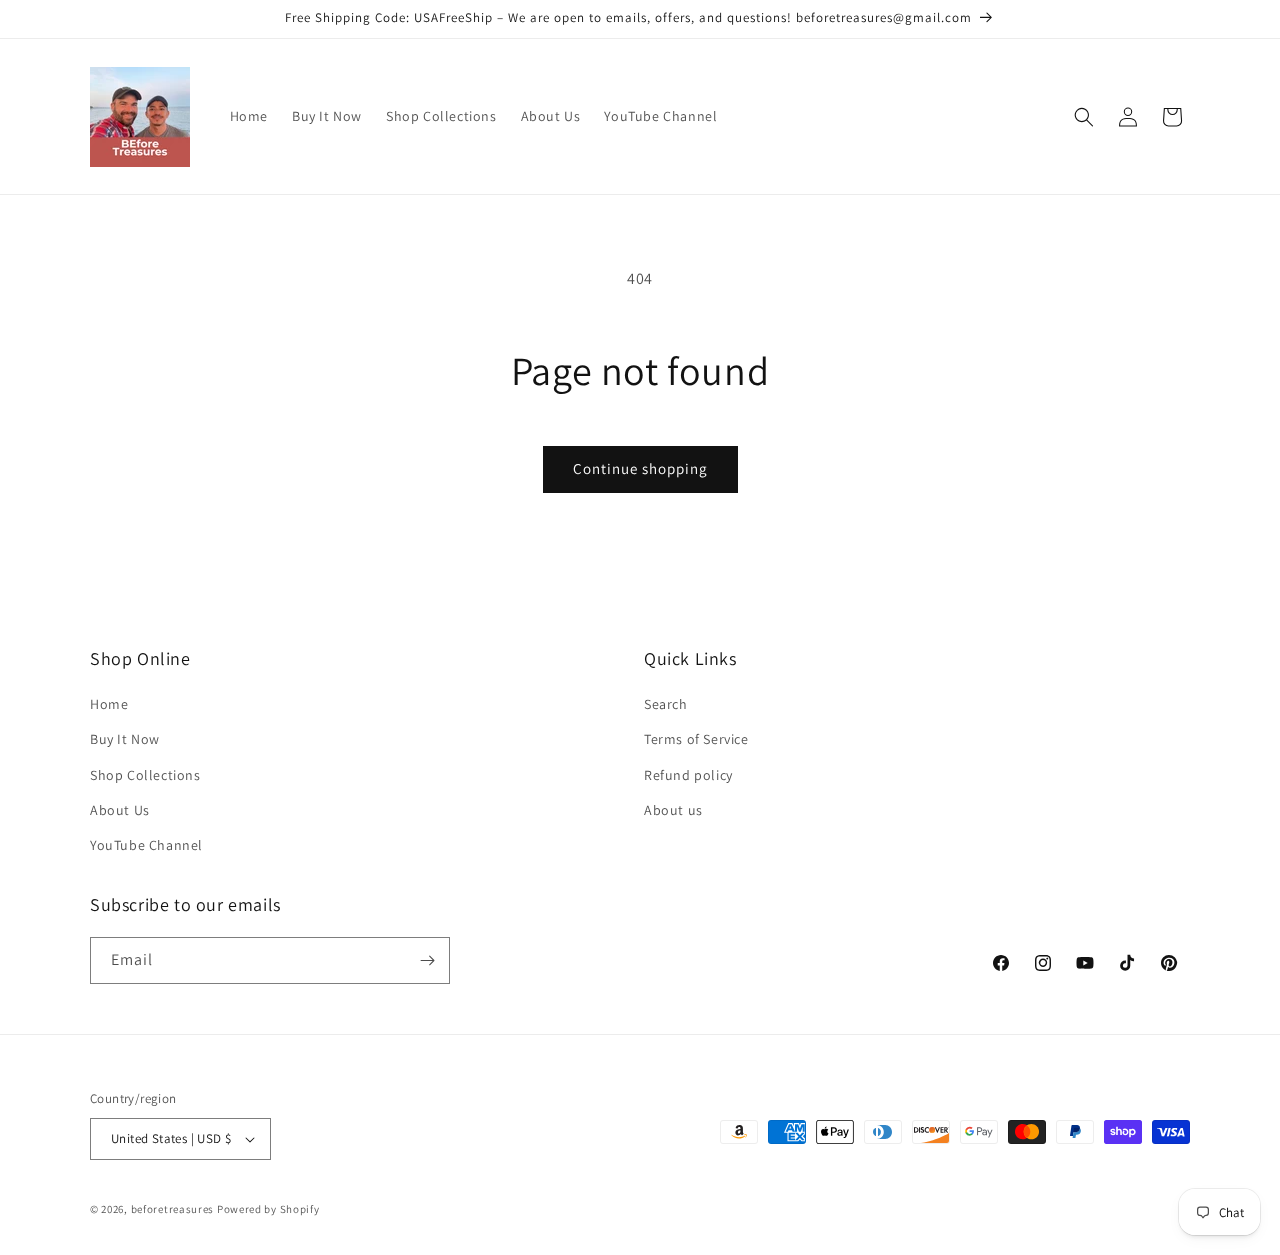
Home (109, 704)
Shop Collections (145, 775)
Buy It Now (125, 739)
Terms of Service (696, 739)
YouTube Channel (146, 845)
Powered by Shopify (268, 1209)
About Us (120, 810)
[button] (1084, 117)
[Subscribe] (427, 960)
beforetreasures (173, 1209)
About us (673, 810)
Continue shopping (640, 468)
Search (666, 704)
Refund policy (688, 775)
